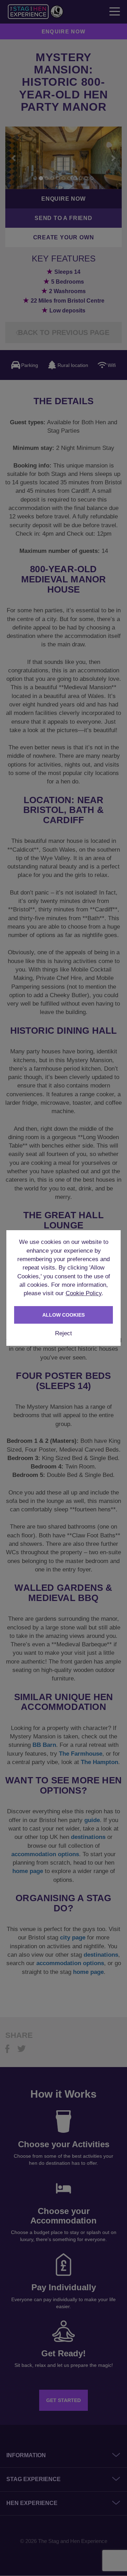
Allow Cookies (64, 1315)
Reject (64, 1333)
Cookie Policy (84, 1293)
